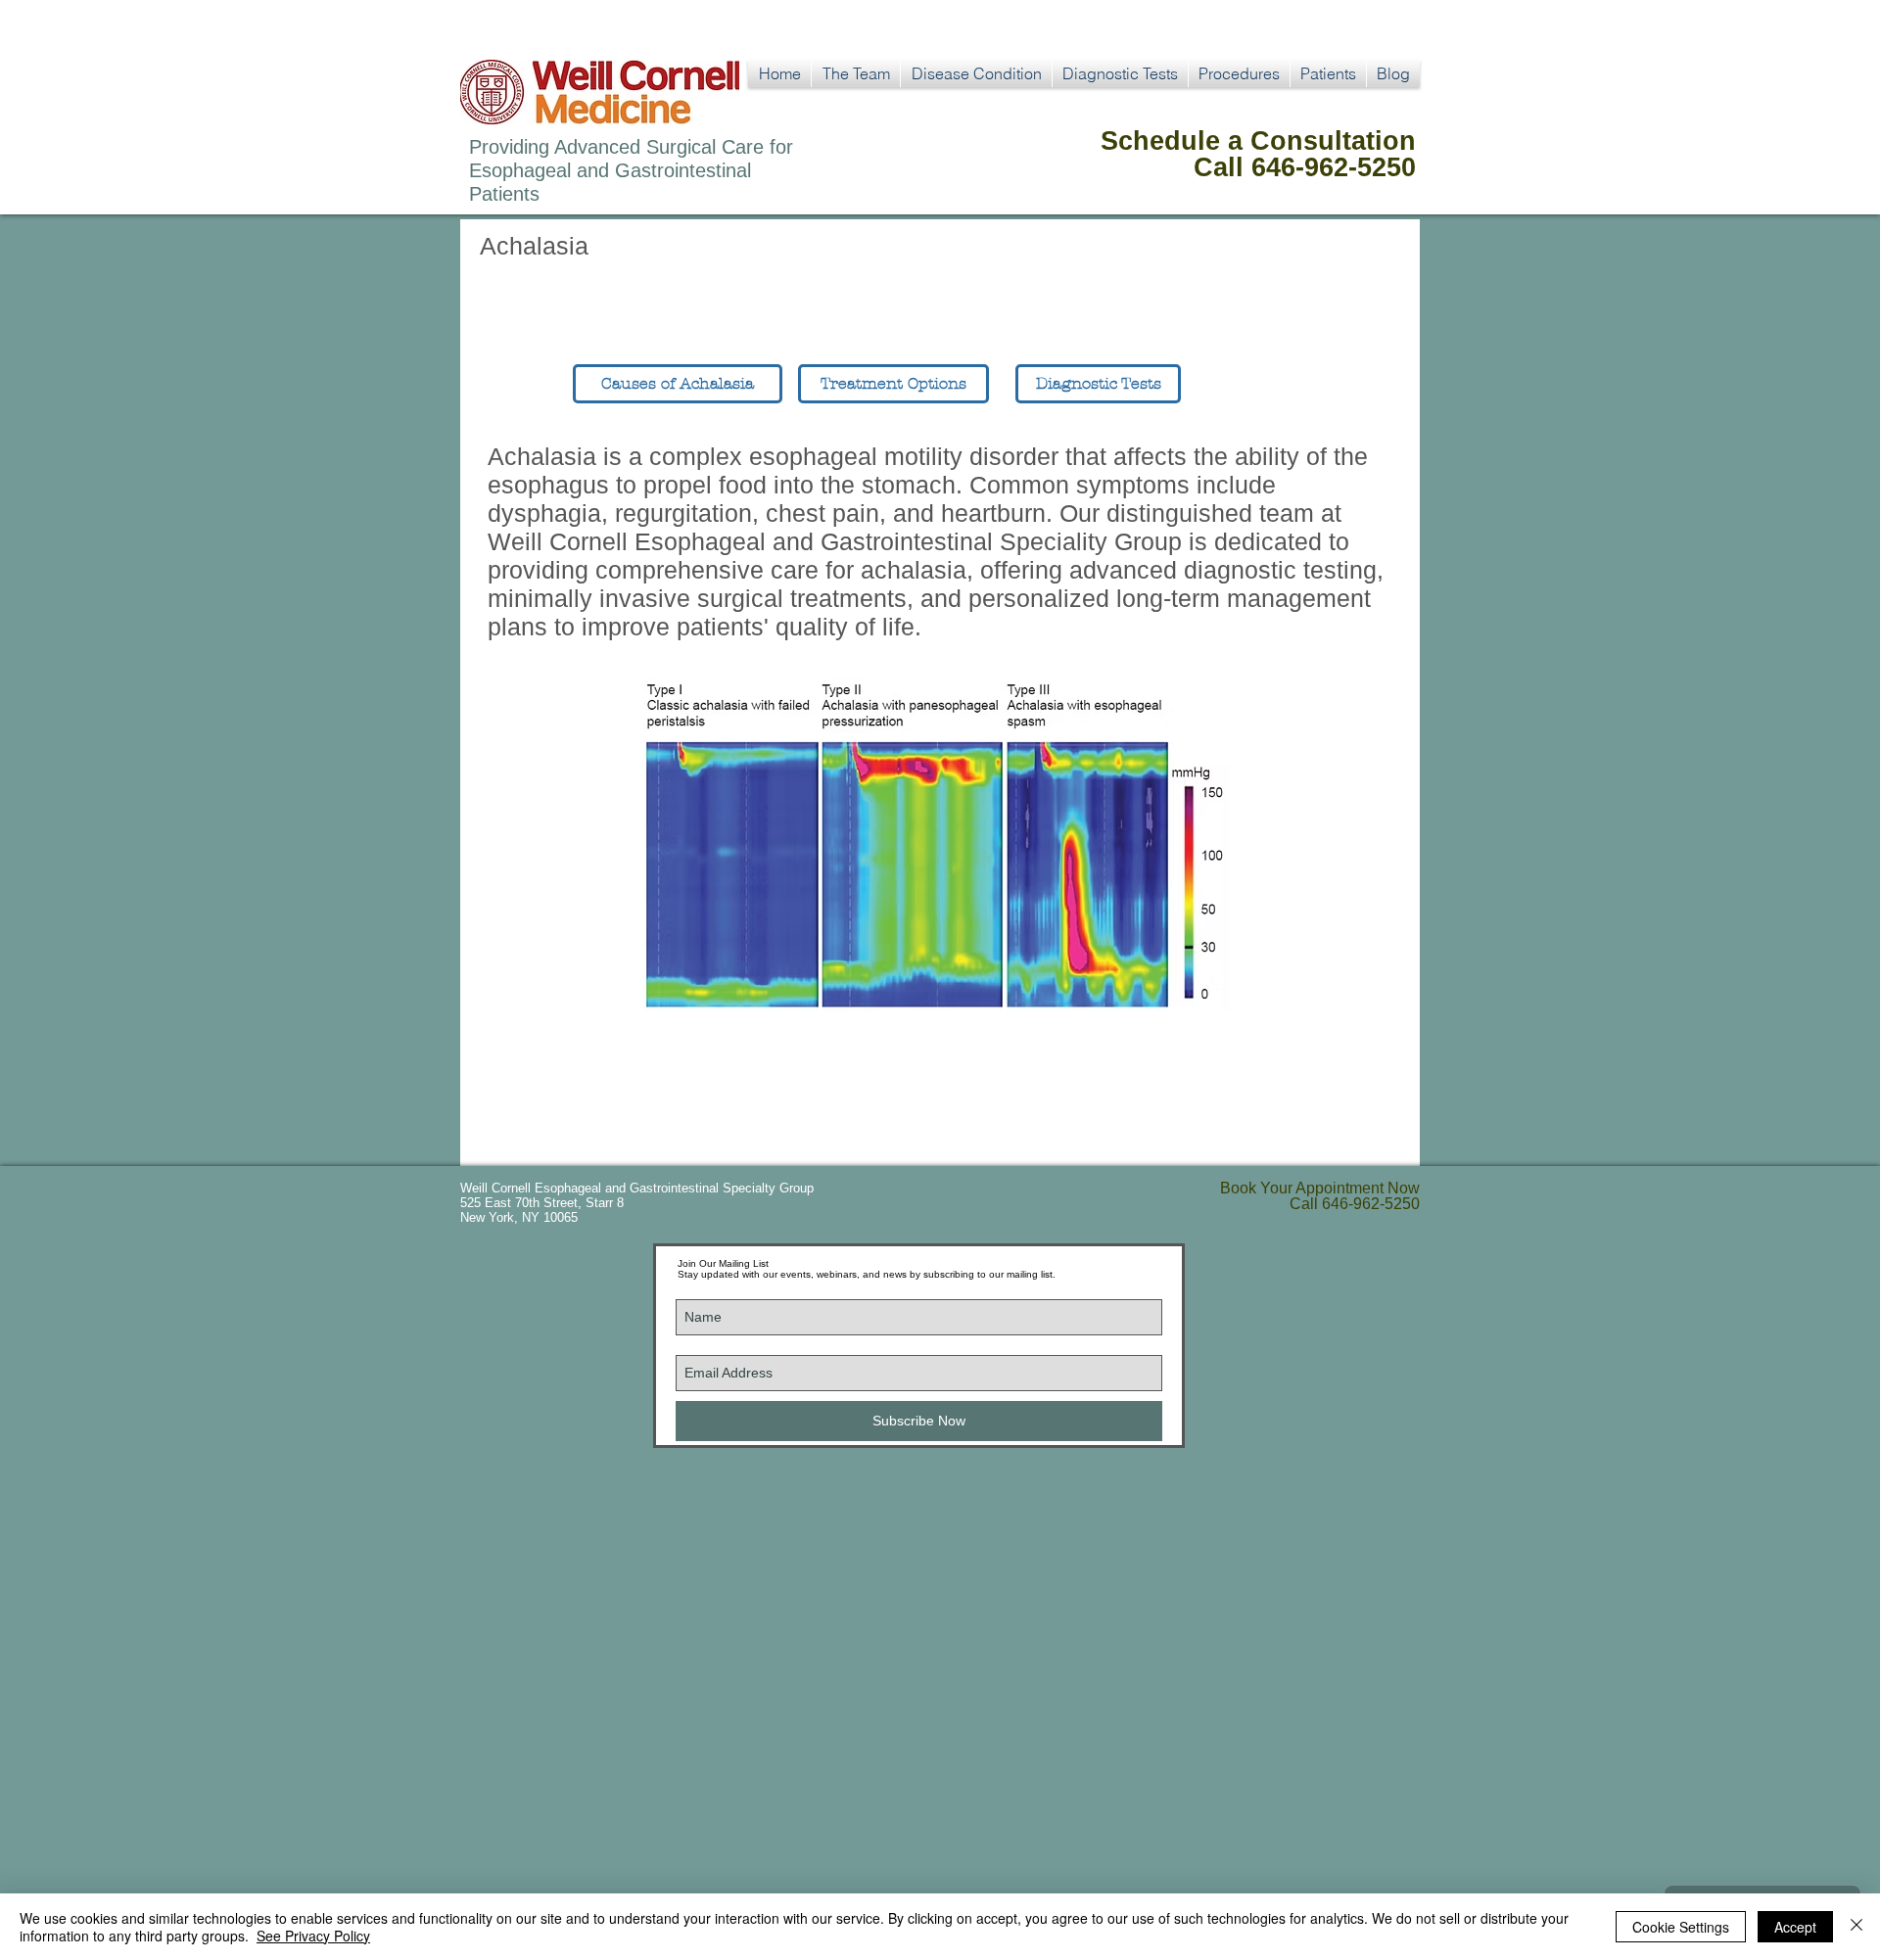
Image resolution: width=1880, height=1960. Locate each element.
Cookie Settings (1681, 1927)
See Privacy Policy (313, 1936)
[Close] (1856, 1927)
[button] (976, 73)
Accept (1795, 1927)
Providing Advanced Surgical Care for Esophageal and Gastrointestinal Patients (631, 170)
